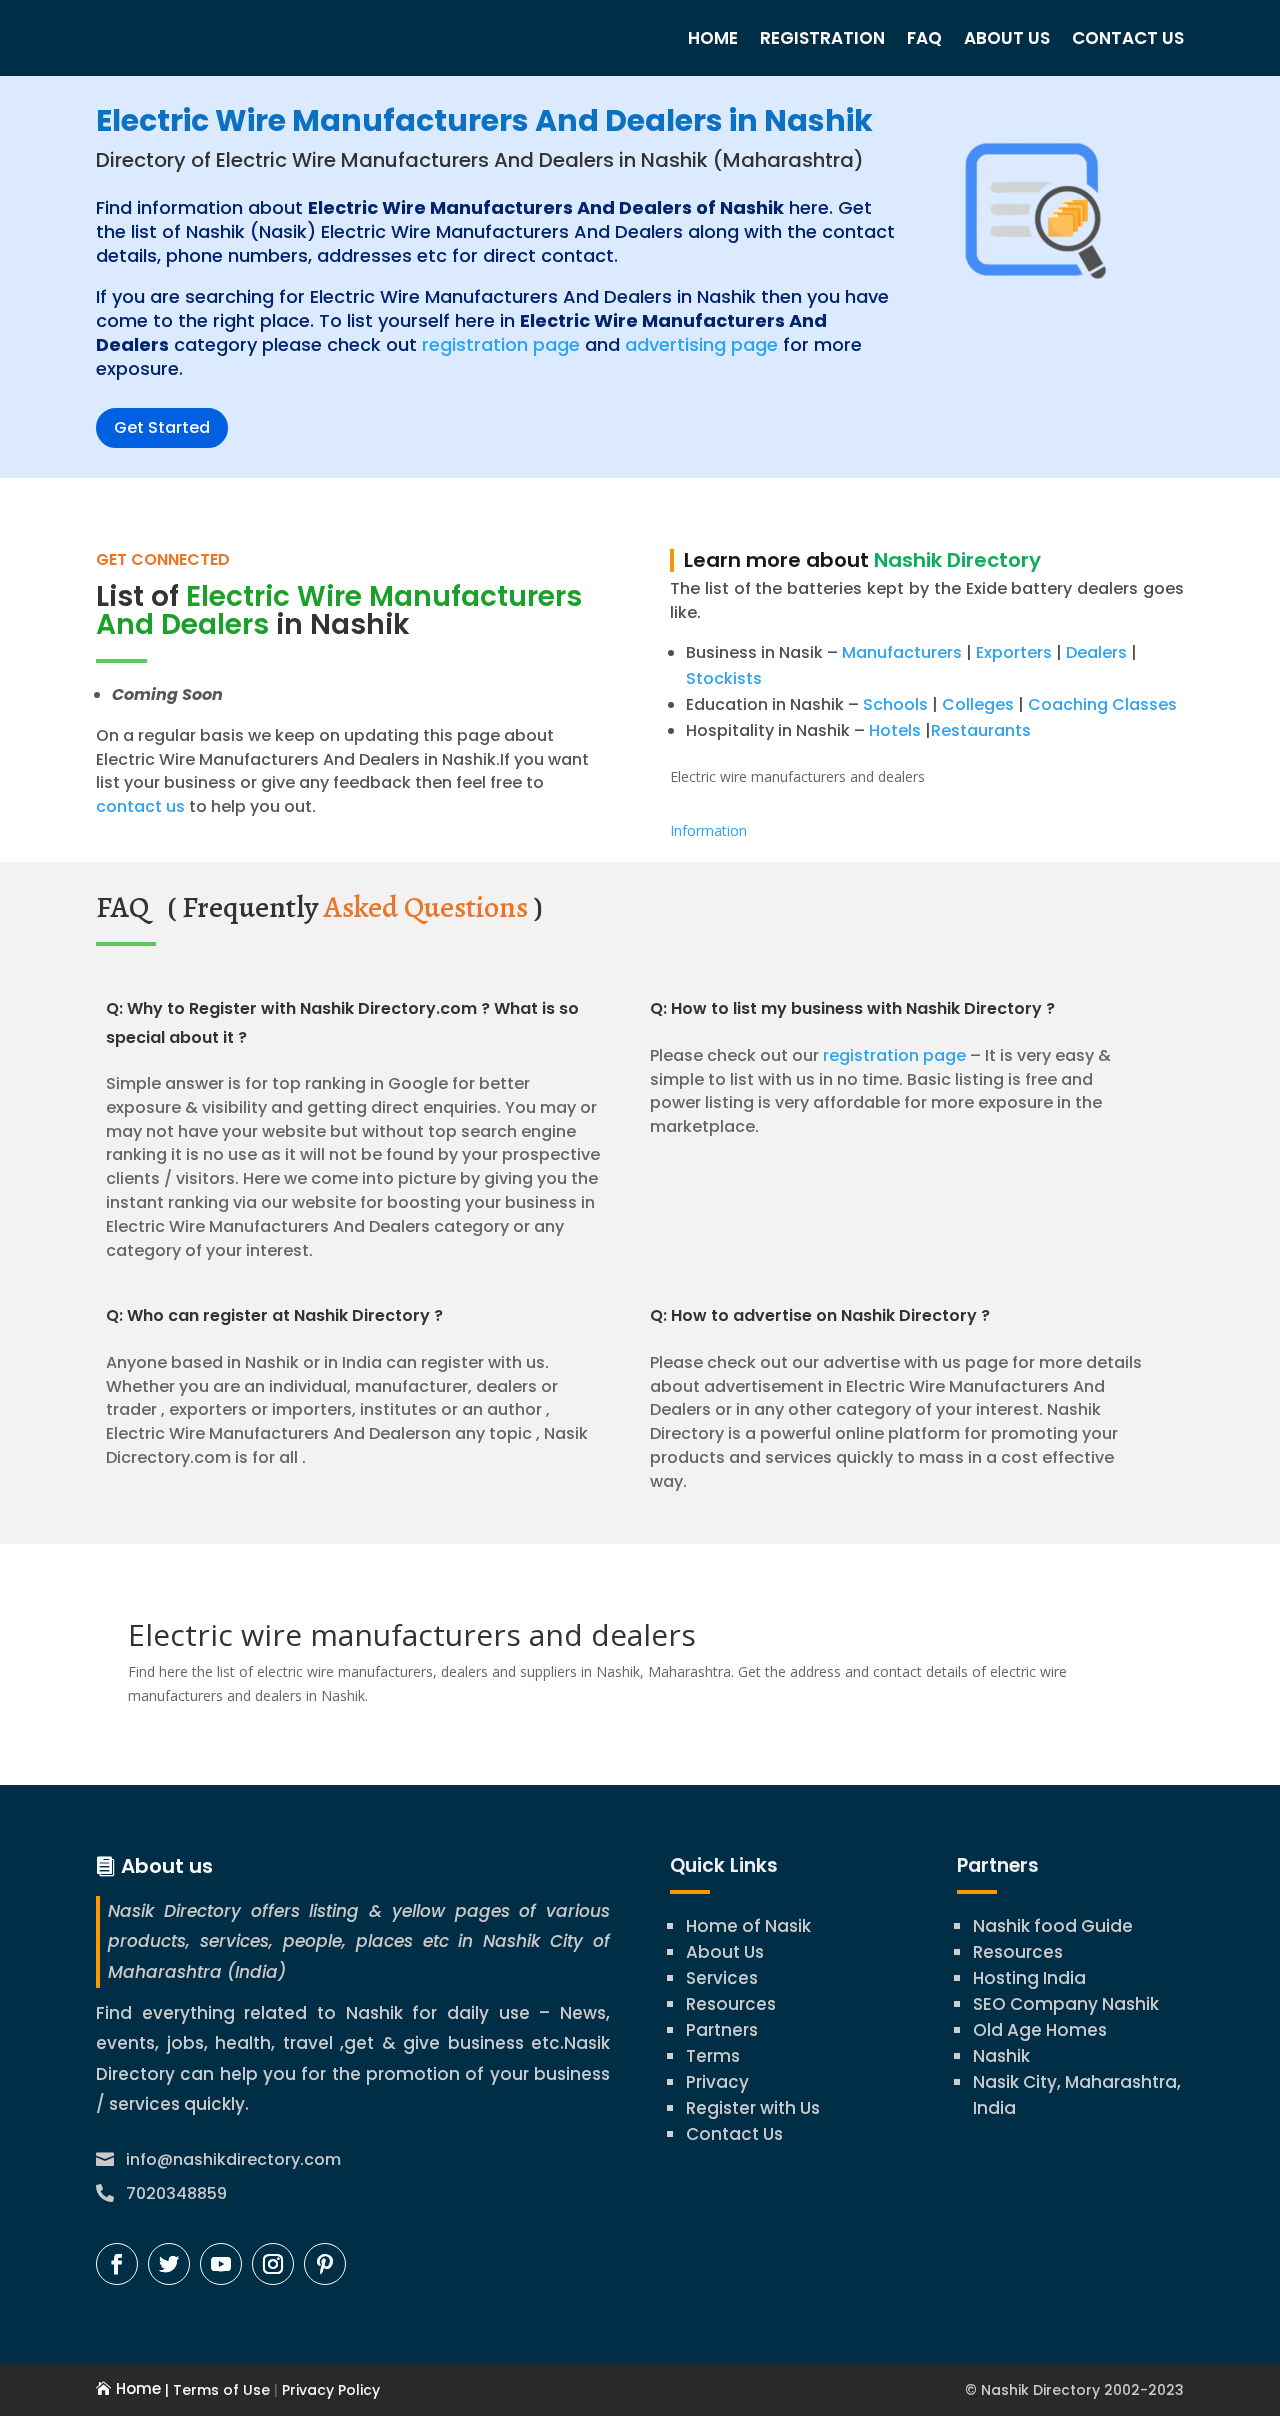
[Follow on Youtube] (221, 2264)
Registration (822, 38)
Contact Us (1128, 38)
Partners (722, 2030)
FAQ (924, 38)
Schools (895, 704)
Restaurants (981, 730)
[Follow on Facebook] (117, 2264)
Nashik (1001, 2056)
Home (713, 38)
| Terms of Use (215, 2390)
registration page (501, 344)
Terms (713, 2056)
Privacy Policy (329, 2390)
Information (708, 830)
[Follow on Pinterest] (325, 2264)
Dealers (1096, 652)
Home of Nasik (748, 1926)
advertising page (701, 344)
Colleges (978, 704)
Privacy (717, 2082)
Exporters (1014, 652)
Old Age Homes (1040, 2030)
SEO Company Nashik (1066, 2004)
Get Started (162, 427)
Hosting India (1029, 1978)
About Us (1007, 38)
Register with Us (753, 2108)
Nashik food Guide (1053, 1926)
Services (722, 1978)
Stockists (724, 678)
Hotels (895, 730)
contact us (140, 806)
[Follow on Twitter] (169, 2264)
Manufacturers (902, 652)
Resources (731, 2004)
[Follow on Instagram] (273, 2264)
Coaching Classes (1102, 704)
